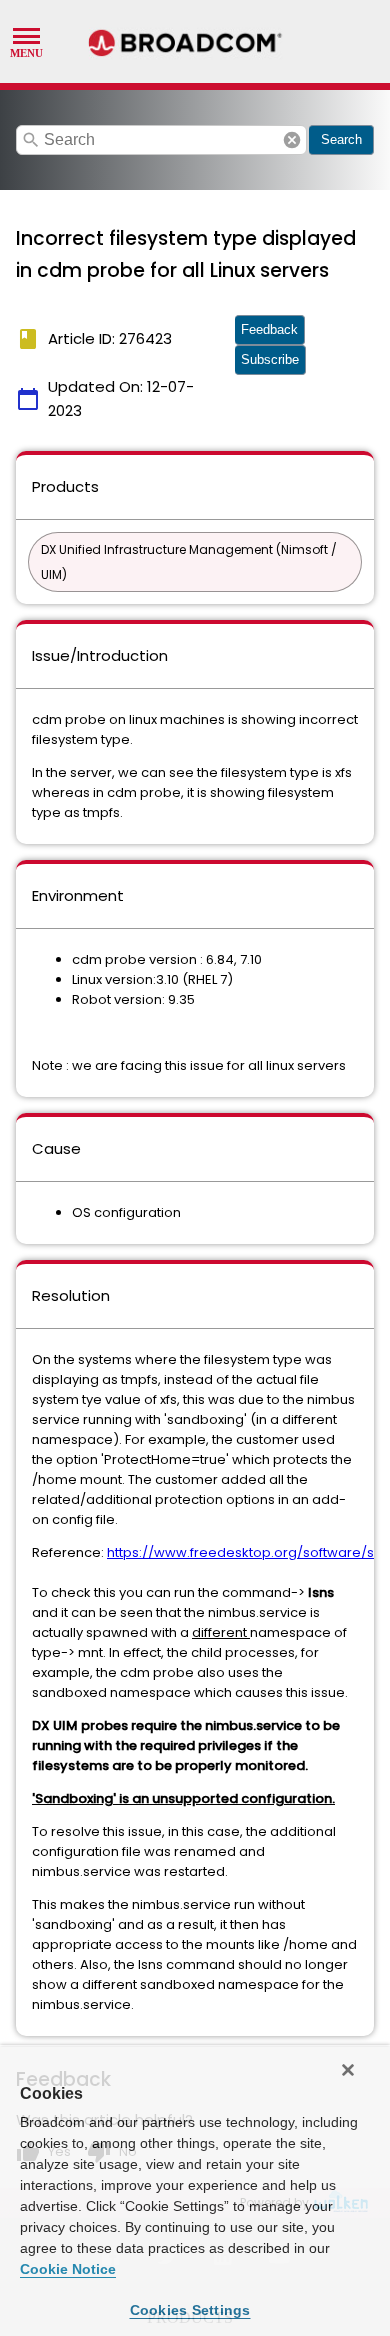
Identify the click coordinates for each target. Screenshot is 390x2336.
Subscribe (270, 359)
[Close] (348, 2070)
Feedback (269, 329)
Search (341, 139)
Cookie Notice (68, 2269)
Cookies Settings (190, 2310)
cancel (292, 140)
